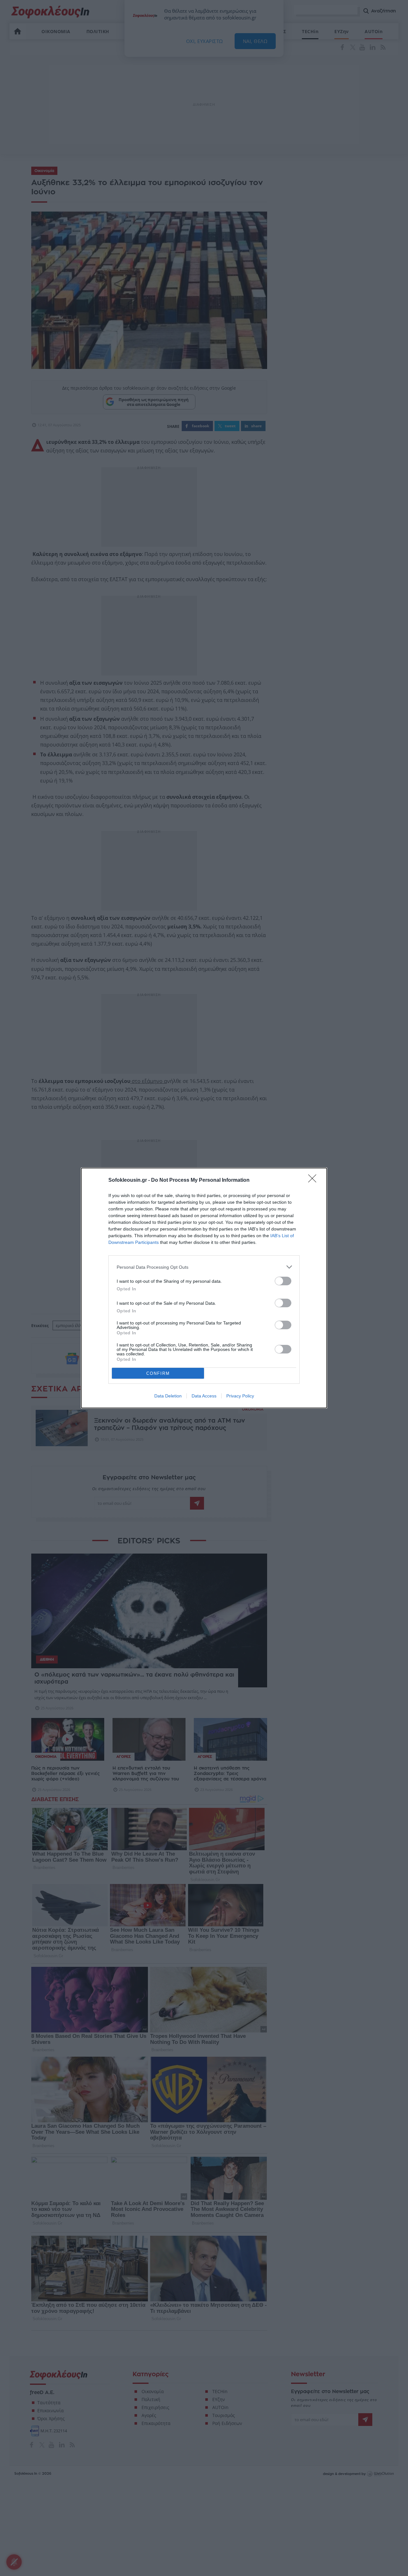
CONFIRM (158, 1373)
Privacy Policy (240, 1396)
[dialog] (204, 1288)
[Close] (314, 1180)
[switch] (283, 1281)
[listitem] (204, 1267)
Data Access (204, 1396)
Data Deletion (168, 1396)
